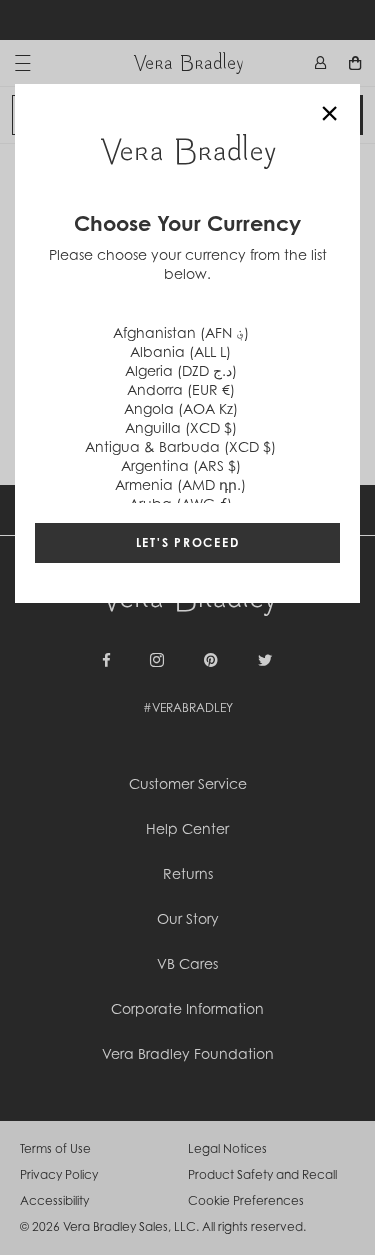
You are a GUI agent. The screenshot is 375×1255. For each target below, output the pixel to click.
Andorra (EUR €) (181, 389)
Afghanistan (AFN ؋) (181, 332)
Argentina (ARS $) (181, 465)
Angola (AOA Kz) (181, 408)
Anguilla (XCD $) (181, 427)
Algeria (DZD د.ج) (181, 370)
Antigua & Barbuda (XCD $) (180, 446)
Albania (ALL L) (180, 351)
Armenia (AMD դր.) (180, 484)
